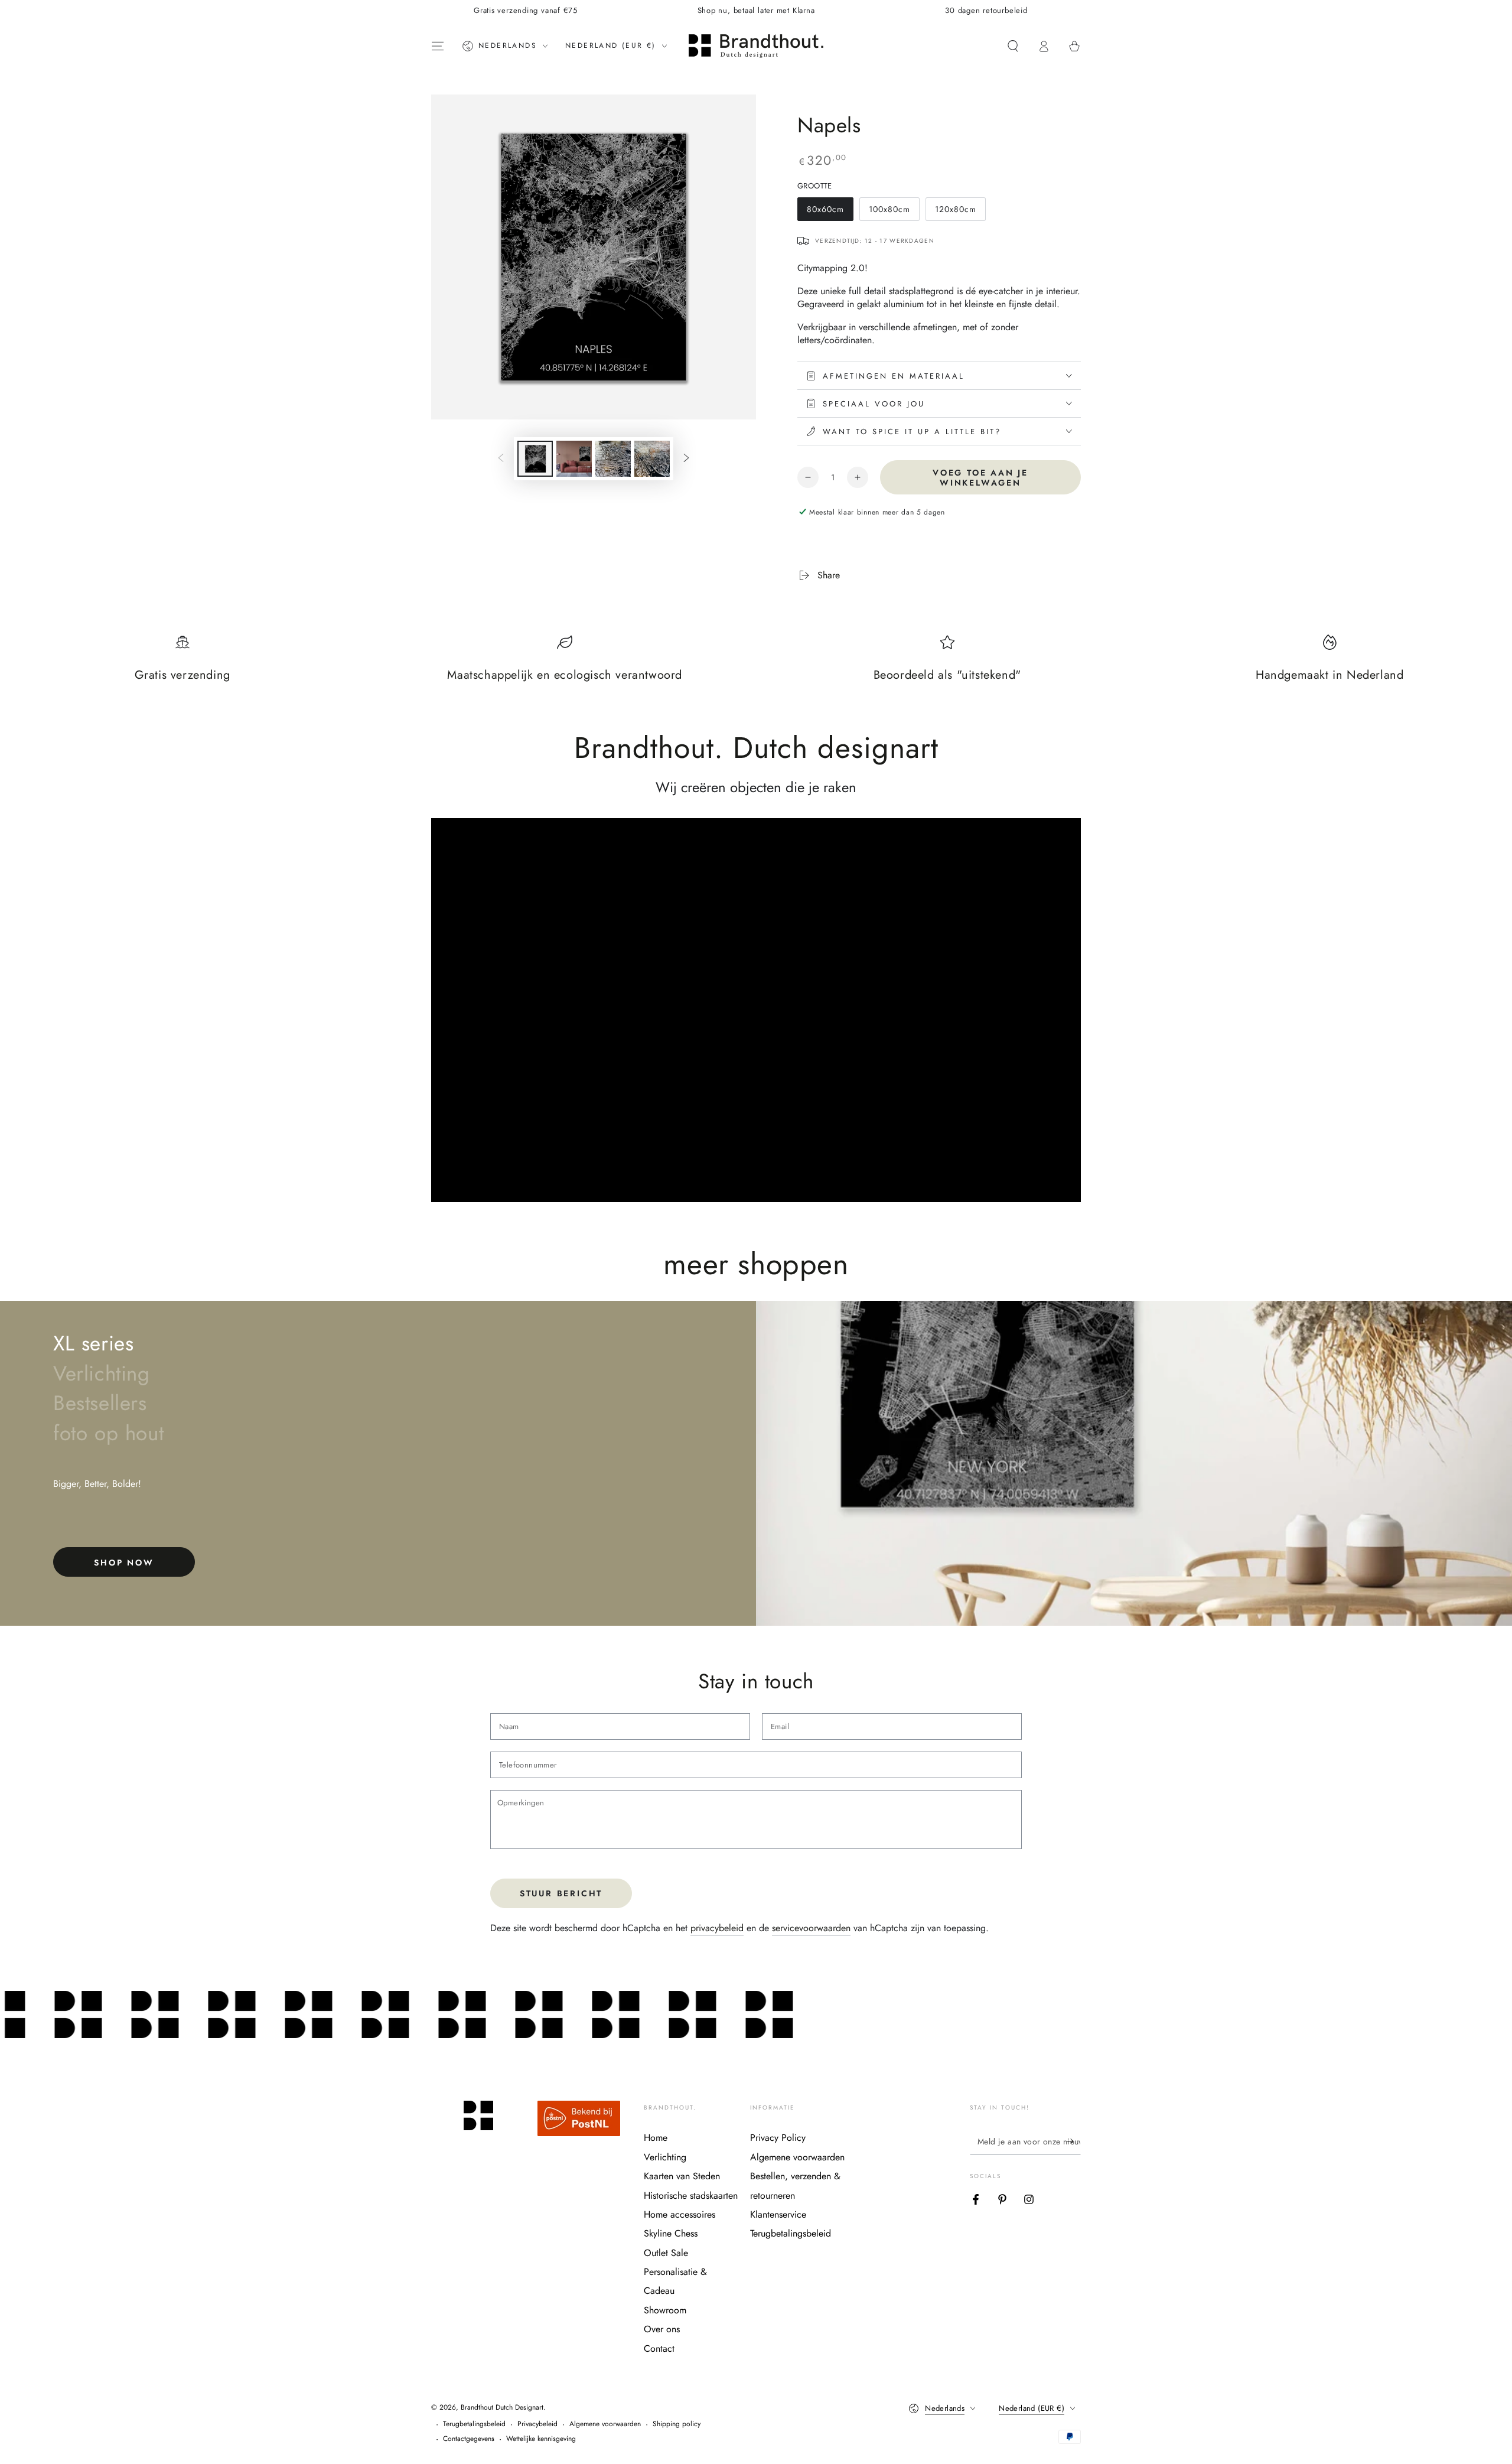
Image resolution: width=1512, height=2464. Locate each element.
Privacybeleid (537, 2424)
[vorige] (501, 459)
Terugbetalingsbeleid (791, 2233)
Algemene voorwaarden (797, 2157)
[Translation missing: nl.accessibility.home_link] (756, 46)
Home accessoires (680, 2214)
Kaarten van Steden (682, 2176)
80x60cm (830, 212)
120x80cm (960, 212)
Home (656, 2138)
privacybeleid (717, 1928)
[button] (1013, 46)
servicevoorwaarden (811, 1928)
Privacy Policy (778, 2138)
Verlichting (665, 2157)
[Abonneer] (1074, 2141)
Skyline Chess (671, 2233)
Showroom (665, 2310)
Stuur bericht (561, 1893)
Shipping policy (677, 2424)
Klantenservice (778, 2214)
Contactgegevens (469, 2439)
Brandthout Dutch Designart (502, 2407)
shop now (124, 1563)
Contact (659, 2349)
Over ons (662, 2329)
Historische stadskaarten (691, 2196)
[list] (756, 665)
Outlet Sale (666, 2253)
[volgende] (686, 459)
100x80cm (894, 212)
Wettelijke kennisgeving (541, 2439)
